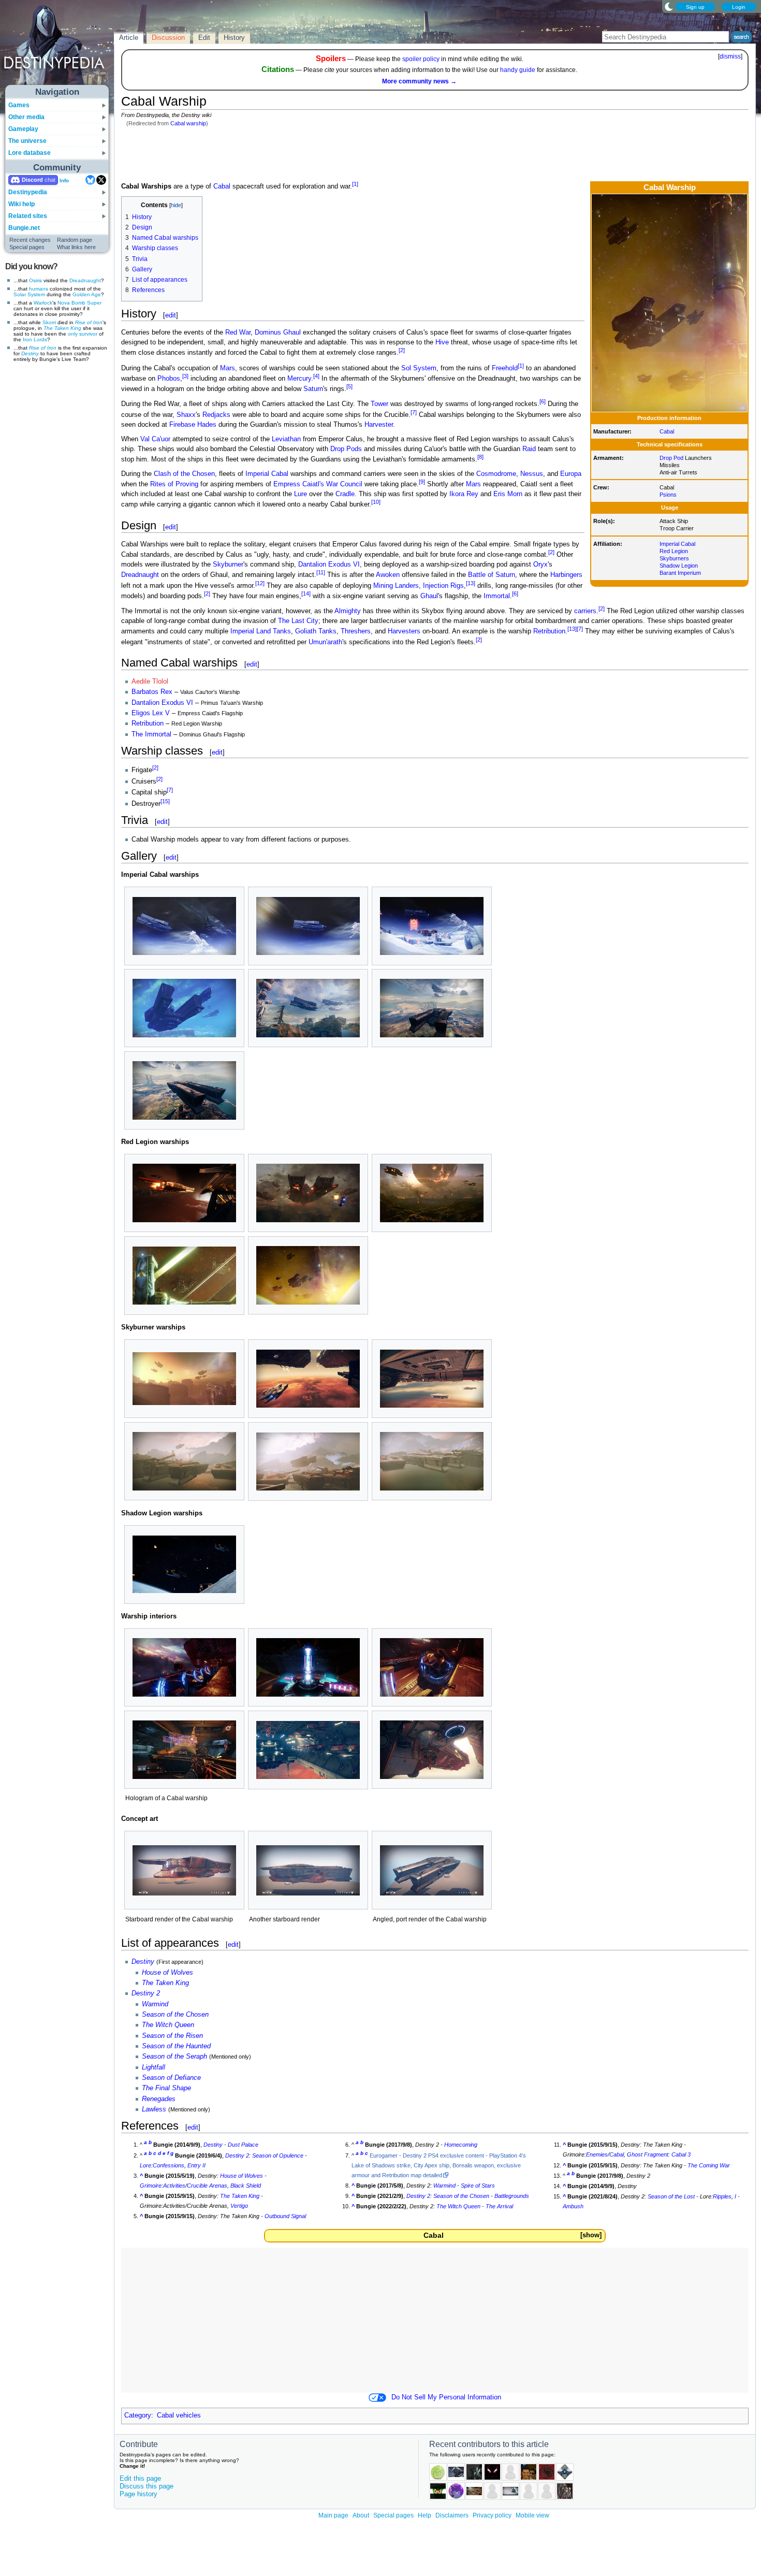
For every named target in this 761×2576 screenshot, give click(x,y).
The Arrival (499, 2206)
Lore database (30, 153)
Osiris (35, 280)
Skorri (49, 322)
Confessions (169, 2165)
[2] (402, 350)
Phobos (169, 379)
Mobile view (532, 2515)
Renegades (159, 2099)
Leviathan (286, 439)
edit (171, 315)
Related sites (28, 216)
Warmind (155, 2004)
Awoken (388, 575)
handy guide (518, 70)
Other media (26, 117)
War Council (344, 484)
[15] (165, 801)
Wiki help (21, 204)
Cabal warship (188, 123)
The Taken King (62, 328)
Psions (668, 495)
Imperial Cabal (677, 544)
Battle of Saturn (492, 575)
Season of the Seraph (174, 2057)
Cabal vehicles (179, 2415)
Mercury (299, 379)
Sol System (419, 368)
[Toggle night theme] (669, 6)
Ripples (722, 2196)
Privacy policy (492, 2515)
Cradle (345, 494)
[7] (414, 412)
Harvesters (404, 632)
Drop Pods (346, 449)
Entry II (196, 2165)
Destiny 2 (146, 1993)
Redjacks (216, 415)
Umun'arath (325, 642)
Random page (75, 240)
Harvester (379, 425)
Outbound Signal (285, 2216)
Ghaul (429, 596)
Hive (442, 342)
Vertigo (239, 2206)
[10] (376, 502)
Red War (238, 332)
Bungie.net (24, 228)
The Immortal (151, 734)
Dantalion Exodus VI (329, 565)
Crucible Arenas (207, 2186)
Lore (145, 2165)
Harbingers (566, 575)
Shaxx (186, 415)
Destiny (30, 353)
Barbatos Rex (152, 692)
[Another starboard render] (308, 1870)
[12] (260, 583)
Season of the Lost (671, 2196)
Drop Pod (671, 458)
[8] (480, 457)
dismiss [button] (730, 56)
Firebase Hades (193, 425)
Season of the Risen (172, 2036)
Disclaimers (452, 2515)
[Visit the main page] (57, 48)
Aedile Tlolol (150, 682)
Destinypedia (28, 192)
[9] (422, 482)
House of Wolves (167, 1973)
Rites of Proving (174, 484)
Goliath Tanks (316, 632)
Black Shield (246, 2186)
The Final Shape (166, 2088)
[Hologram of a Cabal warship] (184, 1750)
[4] (316, 376)
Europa (571, 474)
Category (138, 2415)
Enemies (597, 2154)
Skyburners (674, 558)
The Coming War (709, 2165)
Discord (32, 180)
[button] (591, 2235)
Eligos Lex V (151, 713)
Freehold (505, 368)
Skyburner (228, 565)
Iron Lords (35, 339)
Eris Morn (508, 494)
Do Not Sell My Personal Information (446, 2397)
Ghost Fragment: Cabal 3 (659, 2154)
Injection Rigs (443, 586)
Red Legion (674, 551)
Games (19, 105)
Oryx (540, 565)
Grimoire (151, 2186)
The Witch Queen (168, 2025)
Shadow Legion (679, 566)
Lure (301, 494)
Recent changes (30, 240)
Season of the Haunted (176, 2046)
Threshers (356, 632)
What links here (76, 247)
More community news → (419, 81)
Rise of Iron (89, 322)
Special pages (27, 247)
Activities (174, 2186)
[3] (185, 376)
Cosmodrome (496, 474)
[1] (355, 184)
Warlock (43, 303)
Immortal (497, 596)
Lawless (154, 2109)
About (361, 2515)
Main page (333, 2515)
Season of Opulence (278, 2155)
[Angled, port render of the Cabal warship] (432, 1870)
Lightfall (153, 2067)
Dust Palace (243, 2145)
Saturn (313, 389)
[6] (543, 401)
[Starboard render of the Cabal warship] (184, 1870)
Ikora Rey (464, 494)
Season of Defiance (171, 2078)
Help (425, 2515)
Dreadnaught (85, 280)
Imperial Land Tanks (261, 632)
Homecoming (461, 2145)
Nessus (532, 474)
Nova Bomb (71, 303)
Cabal (667, 431)
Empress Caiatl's (299, 484)
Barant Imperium (680, 573)
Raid (529, 449)
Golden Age (87, 294)
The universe (27, 141)
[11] (321, 572)
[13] (471, 583)
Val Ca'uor (155, 439)
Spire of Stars (478, 2186)
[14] (306, 594)
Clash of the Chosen (184, 474)
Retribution (549, 632)
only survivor (83, 334)
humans (39, 289)
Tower (379, 404)
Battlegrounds (512, 2196)
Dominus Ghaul (278, 332)
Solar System (29, 294)
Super (94, 303)
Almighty (348, 611)
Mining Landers (396, 586)
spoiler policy (421, 59)
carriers (585, 611)
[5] (349, 386)
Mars (228, 368)
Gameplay (23, 129)
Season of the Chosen (175, 2015)
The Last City (298, 621)
